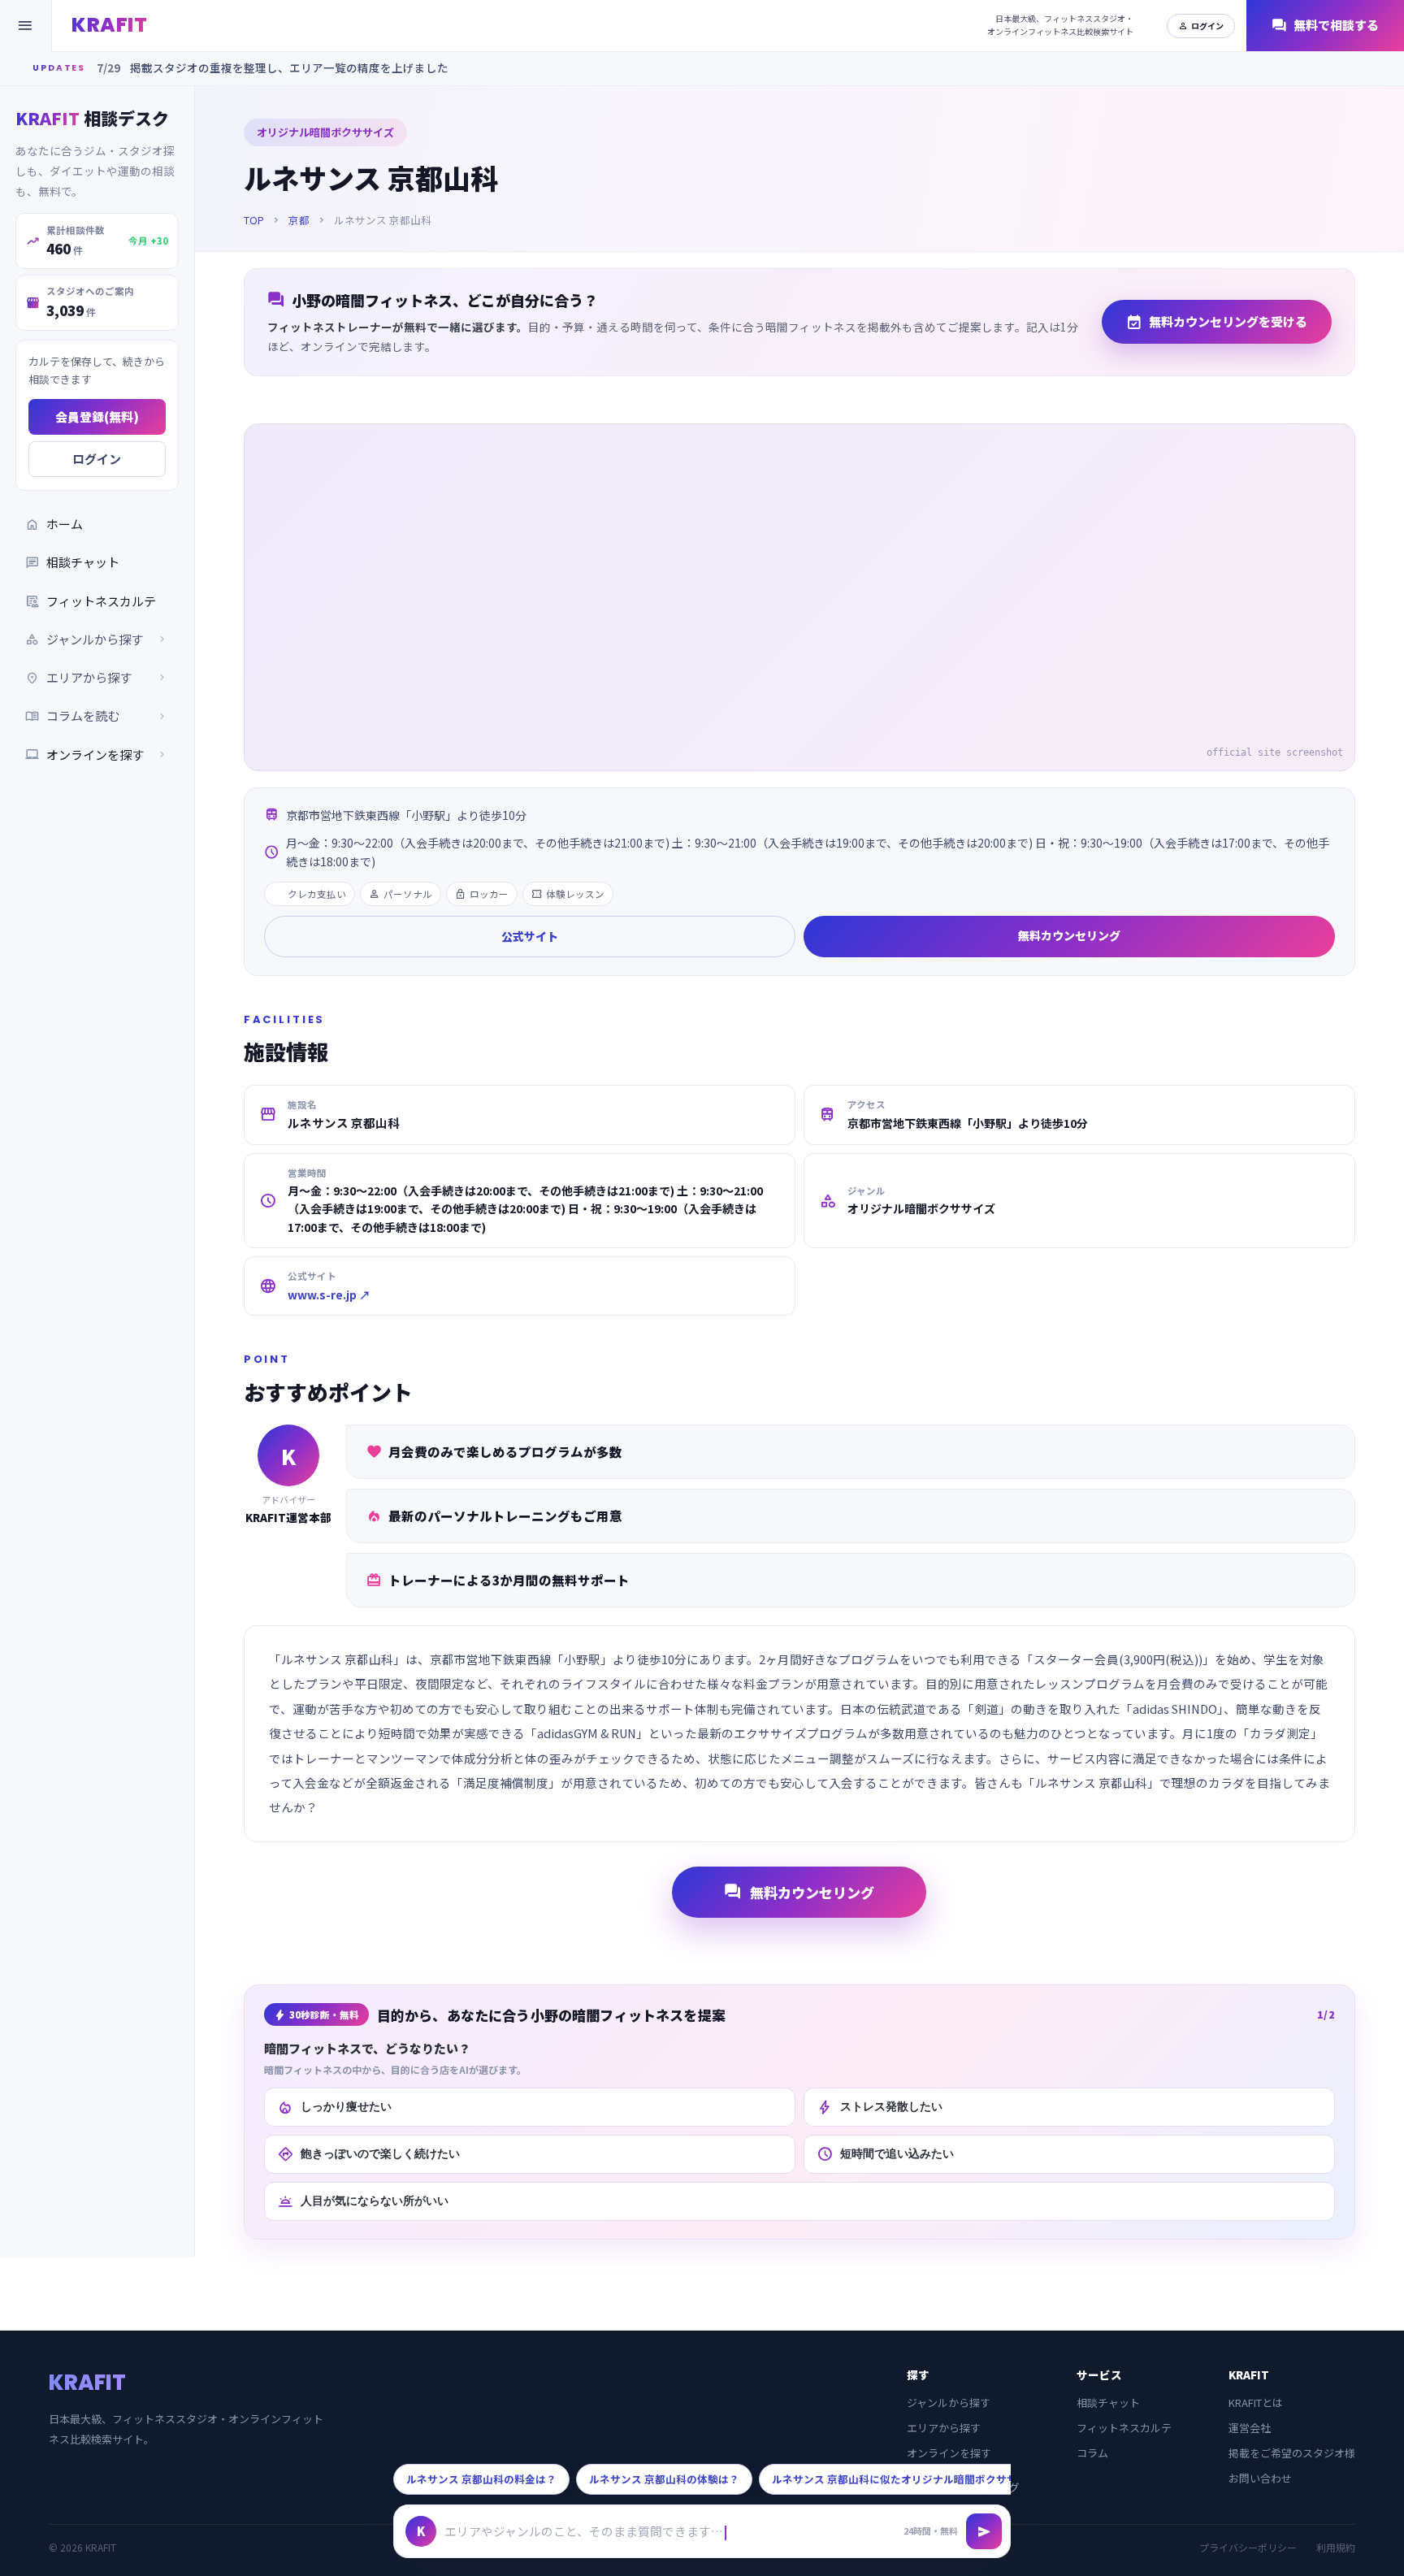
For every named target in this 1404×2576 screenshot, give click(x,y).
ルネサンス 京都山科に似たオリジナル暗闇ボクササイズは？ (916, 2479)
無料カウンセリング (1069, 935)
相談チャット (72, 562)
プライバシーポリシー (1248, 2547)
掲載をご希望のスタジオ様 (1292, 2453)
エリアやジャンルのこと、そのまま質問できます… (584, 2531)
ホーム (54, 524)
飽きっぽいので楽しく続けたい (368, 2154)
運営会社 (1250, 2428)
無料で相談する (1325, 26)
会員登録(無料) (97, 416)
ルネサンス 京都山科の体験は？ (664, 2479)
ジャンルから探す (949, 2403)
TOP (254, 220)
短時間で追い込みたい (885, 2154)
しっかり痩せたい (334, 2107)
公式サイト (530, 936)
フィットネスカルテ (91, 601)
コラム (1092, 2453)
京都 (299, 220)
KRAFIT (109, 25)
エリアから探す (944, 2428)
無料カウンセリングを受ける (1217, 322)
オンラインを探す (97, 755)
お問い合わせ (1260, 2478)
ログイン (1201, 26)
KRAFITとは (1256, 2403)
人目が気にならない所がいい (363, 2201)
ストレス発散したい (880, 2107)
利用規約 (1336, 2547)
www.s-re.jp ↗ (329, 1295)
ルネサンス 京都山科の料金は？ (481, 2479)
